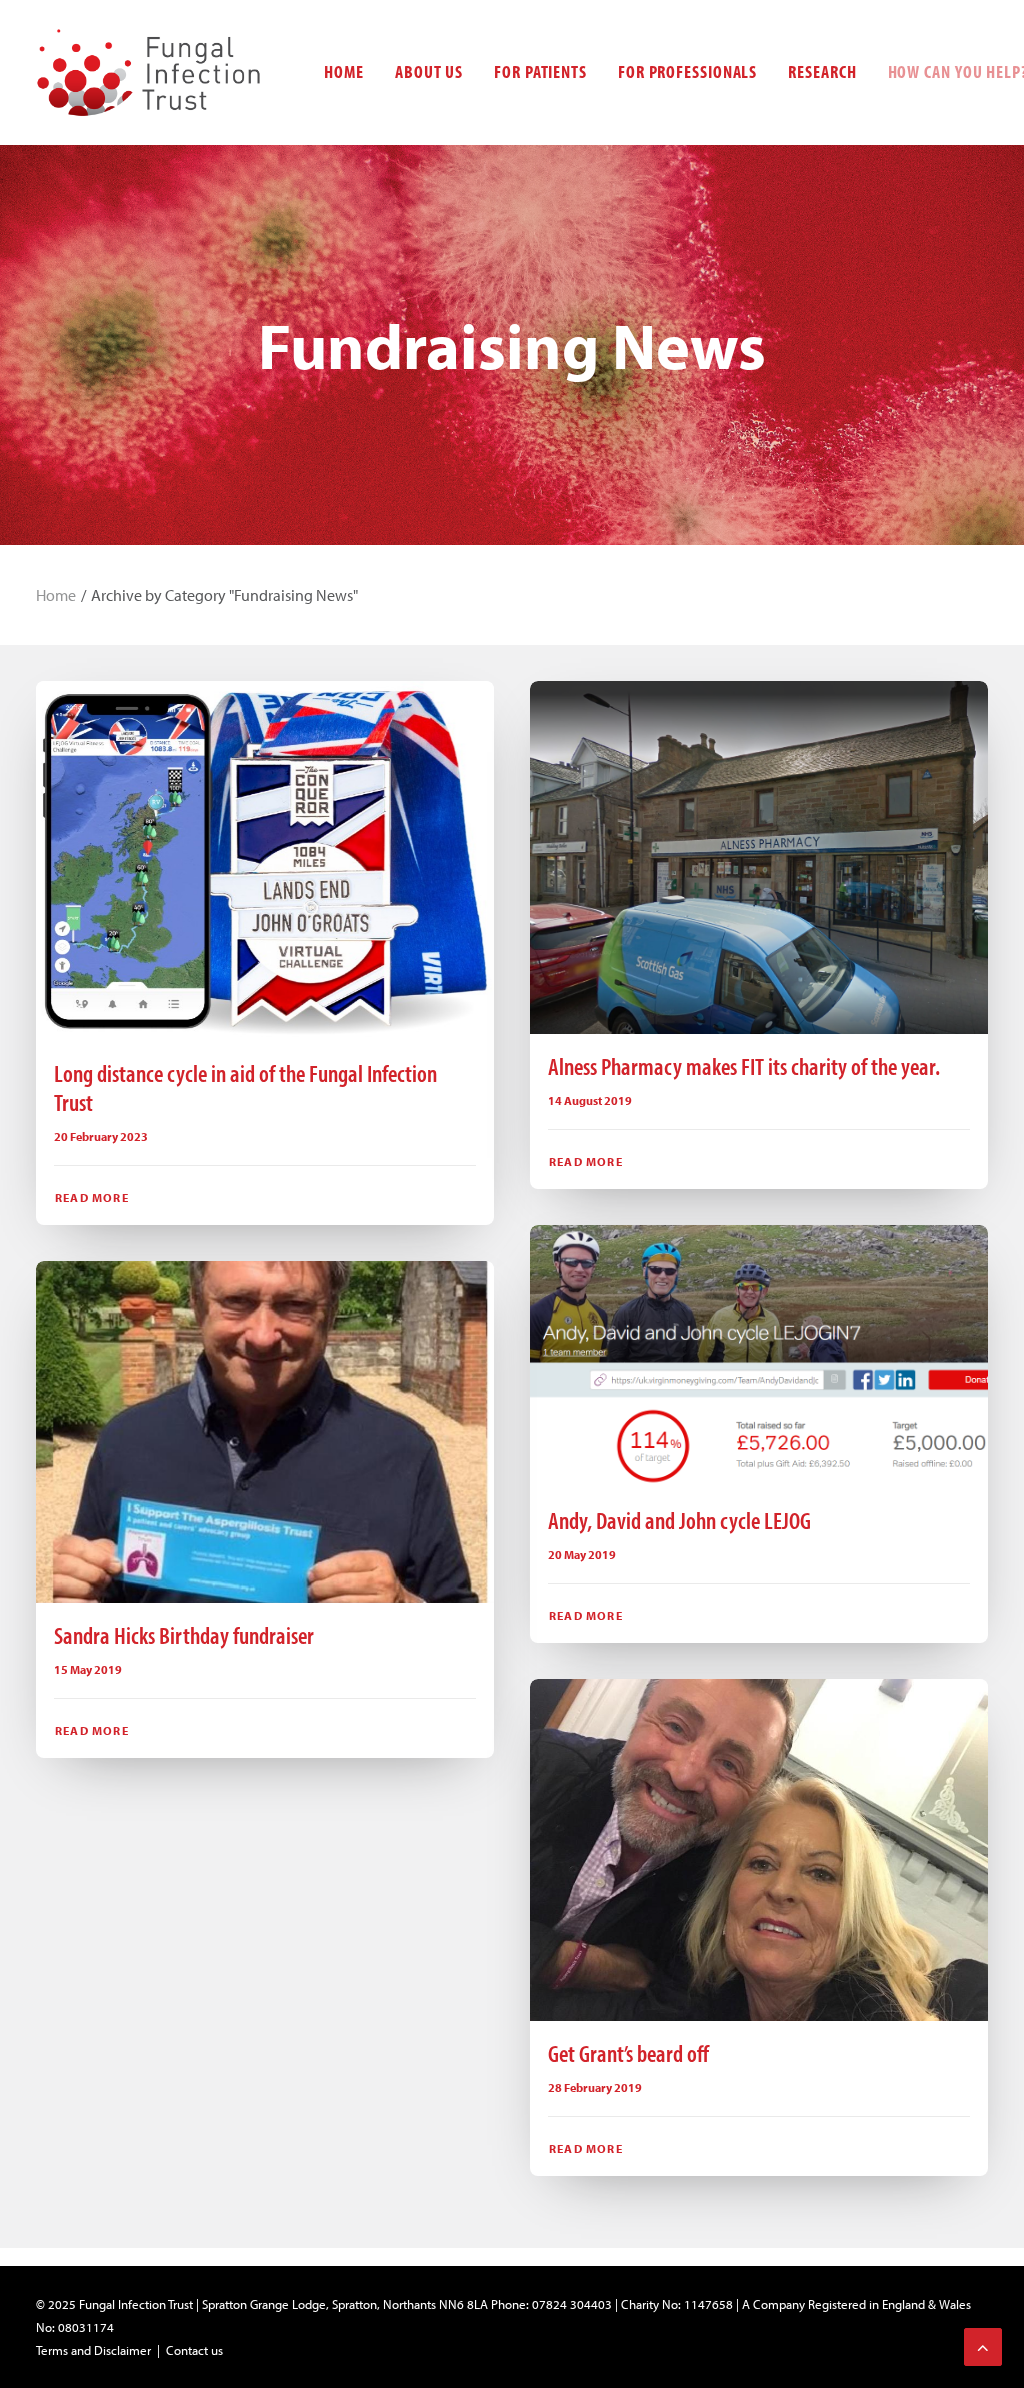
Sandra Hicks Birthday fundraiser (184, 1635)
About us (429, 71)
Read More (92, 1197)
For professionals (687, 71)
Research (822, 71)
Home (344, 71)
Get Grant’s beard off (628, 2053)
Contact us (194, 2350)
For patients (540, 71)
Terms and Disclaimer (93, 2350)
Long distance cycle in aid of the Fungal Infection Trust (245, 1087)
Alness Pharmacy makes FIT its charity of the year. (744, 1066)
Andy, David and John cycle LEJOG (679, 1520)
